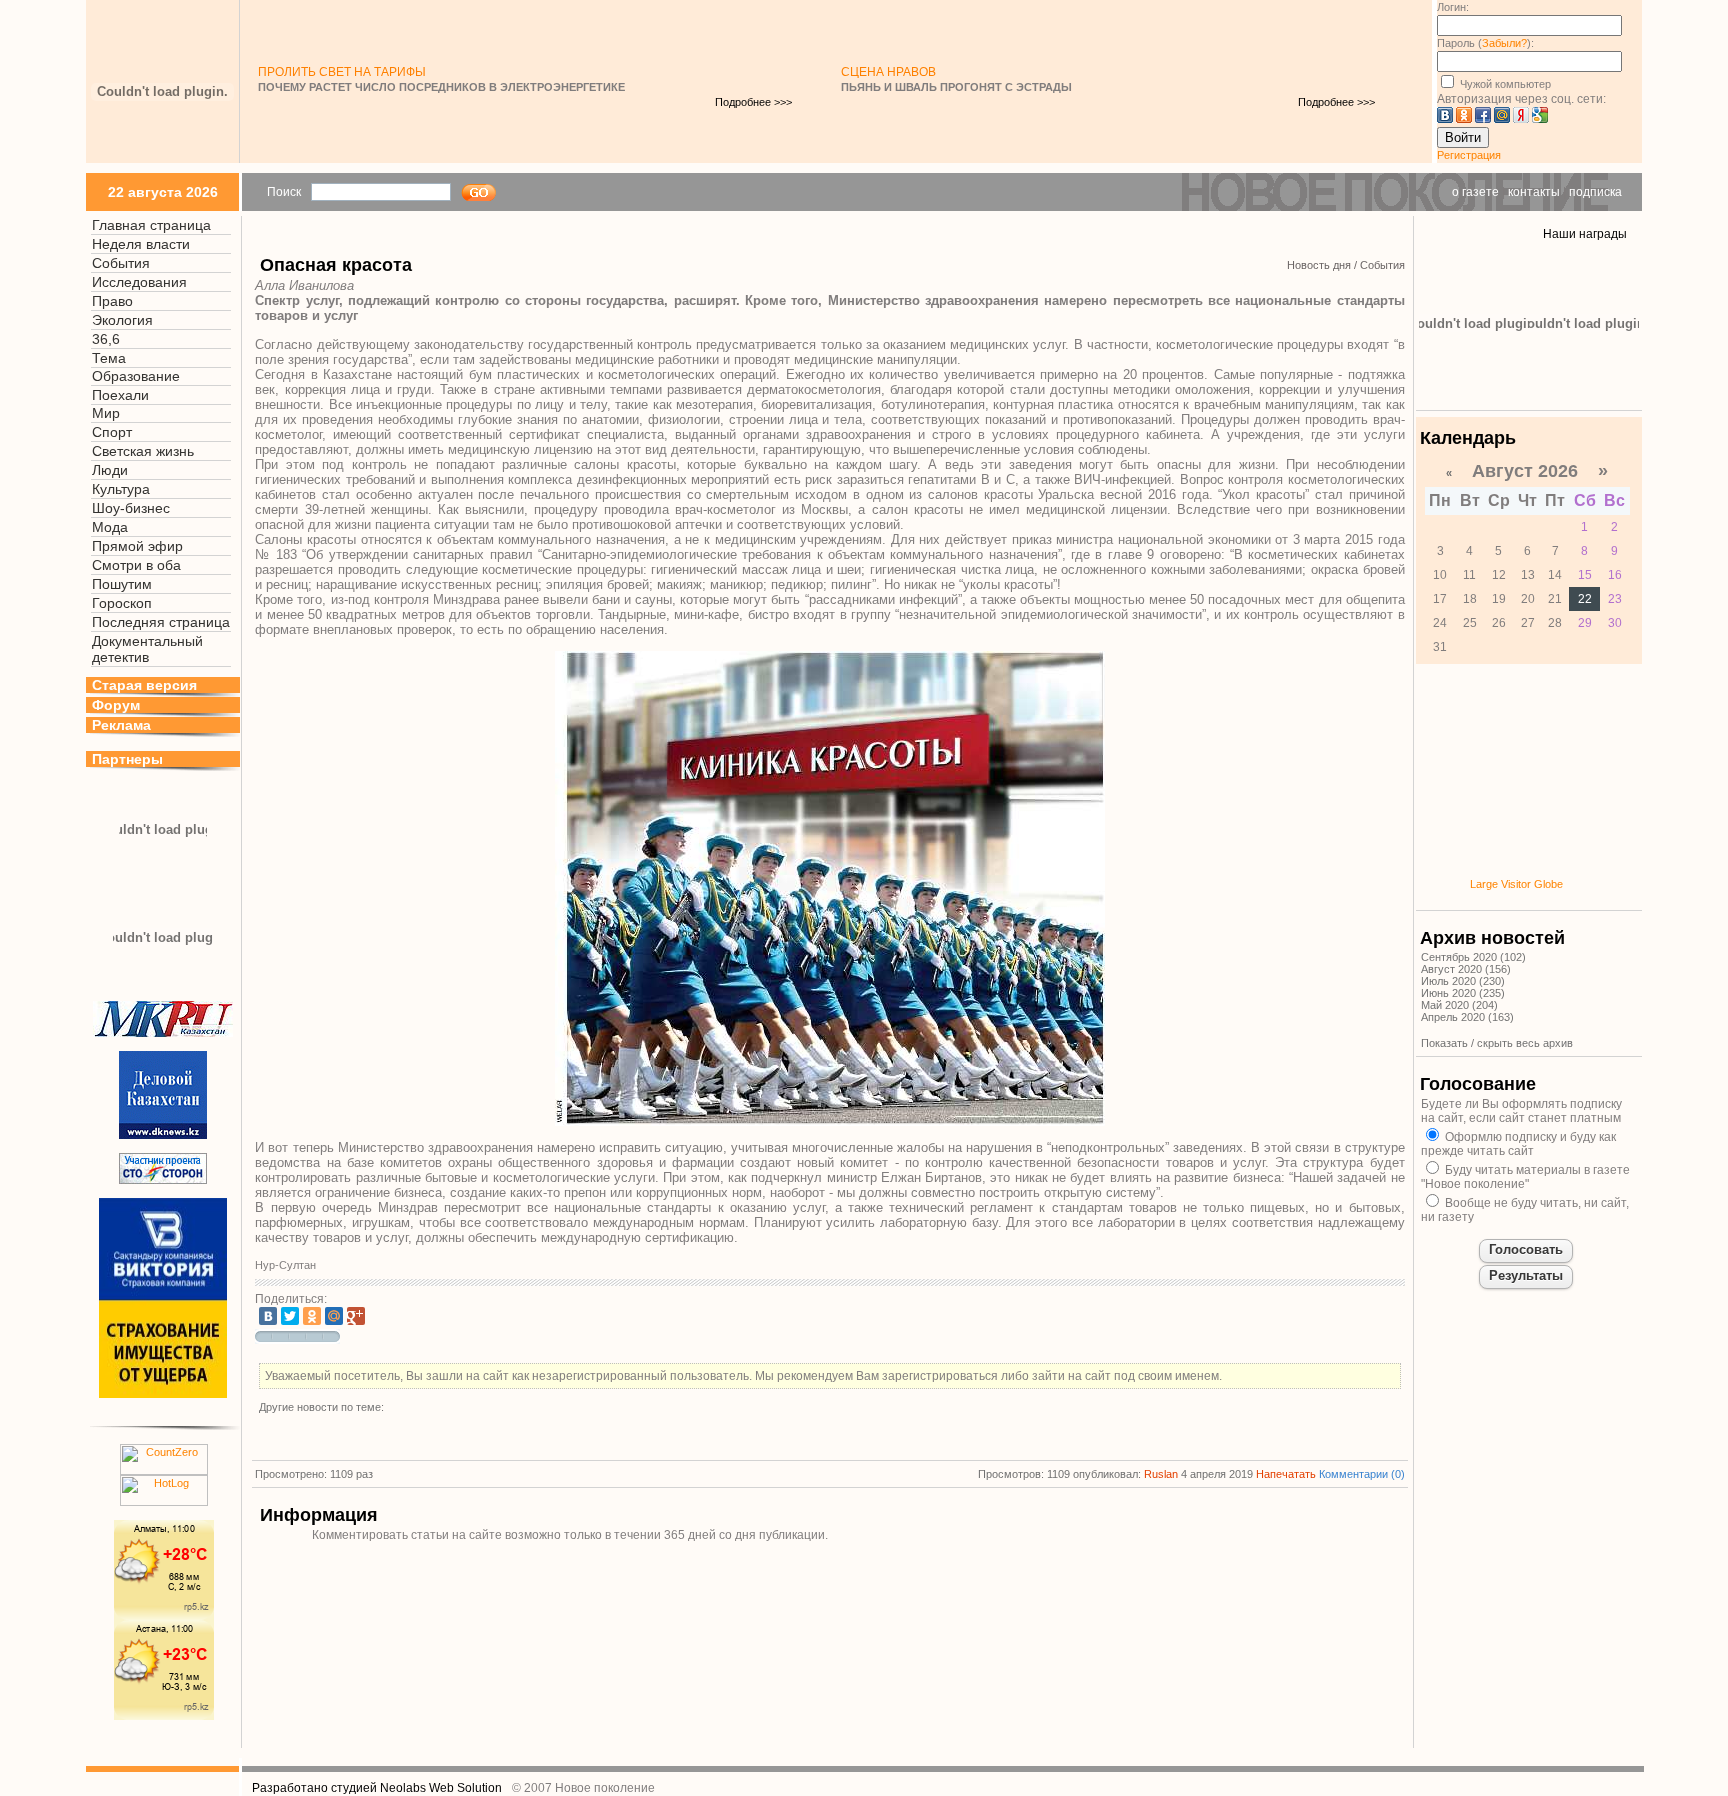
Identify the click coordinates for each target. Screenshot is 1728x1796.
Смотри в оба (136, 565)
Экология (122, 320)
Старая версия (144, 685)
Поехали (120, 395)
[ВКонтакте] (268, 1316)
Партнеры (127, 759)
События (121, 263)
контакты (1534, 192)
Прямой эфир (137, 546)
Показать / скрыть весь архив (1497, 1043)
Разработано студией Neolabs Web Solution (377, 1788)
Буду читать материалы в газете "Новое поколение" (1525, 1177)
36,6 (106, 339)
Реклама (121, 725)
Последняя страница (161, 622)
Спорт (112, 432)
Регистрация (1469, 155)
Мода (110, 527)
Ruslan (1161, 1474)
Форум (116, 705)
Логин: (1453, 7)
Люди (110, 470)
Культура (121, 489)
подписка (1595, 192)
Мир (106, 413)
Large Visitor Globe (1516, 884)
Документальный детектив (147, 649)
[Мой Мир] (334, 1316)
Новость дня (1319, 265)
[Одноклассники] (312, 1316)
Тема (109, 358)
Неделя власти (141, 244)
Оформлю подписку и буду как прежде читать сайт (1518, 1144)
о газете (1475, 192)
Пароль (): (1485, 43)
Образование (136, 376)
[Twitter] (290, 1316)
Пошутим (122, 584)
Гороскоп (122, 603)
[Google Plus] (356, 1316)
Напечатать (1286, 1474)
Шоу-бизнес (131, 508)
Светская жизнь (143, 451)
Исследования (139, 282)
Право (112, 301)
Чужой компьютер (1504, 84)
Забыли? (1504, 43)
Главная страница (151, 225)
